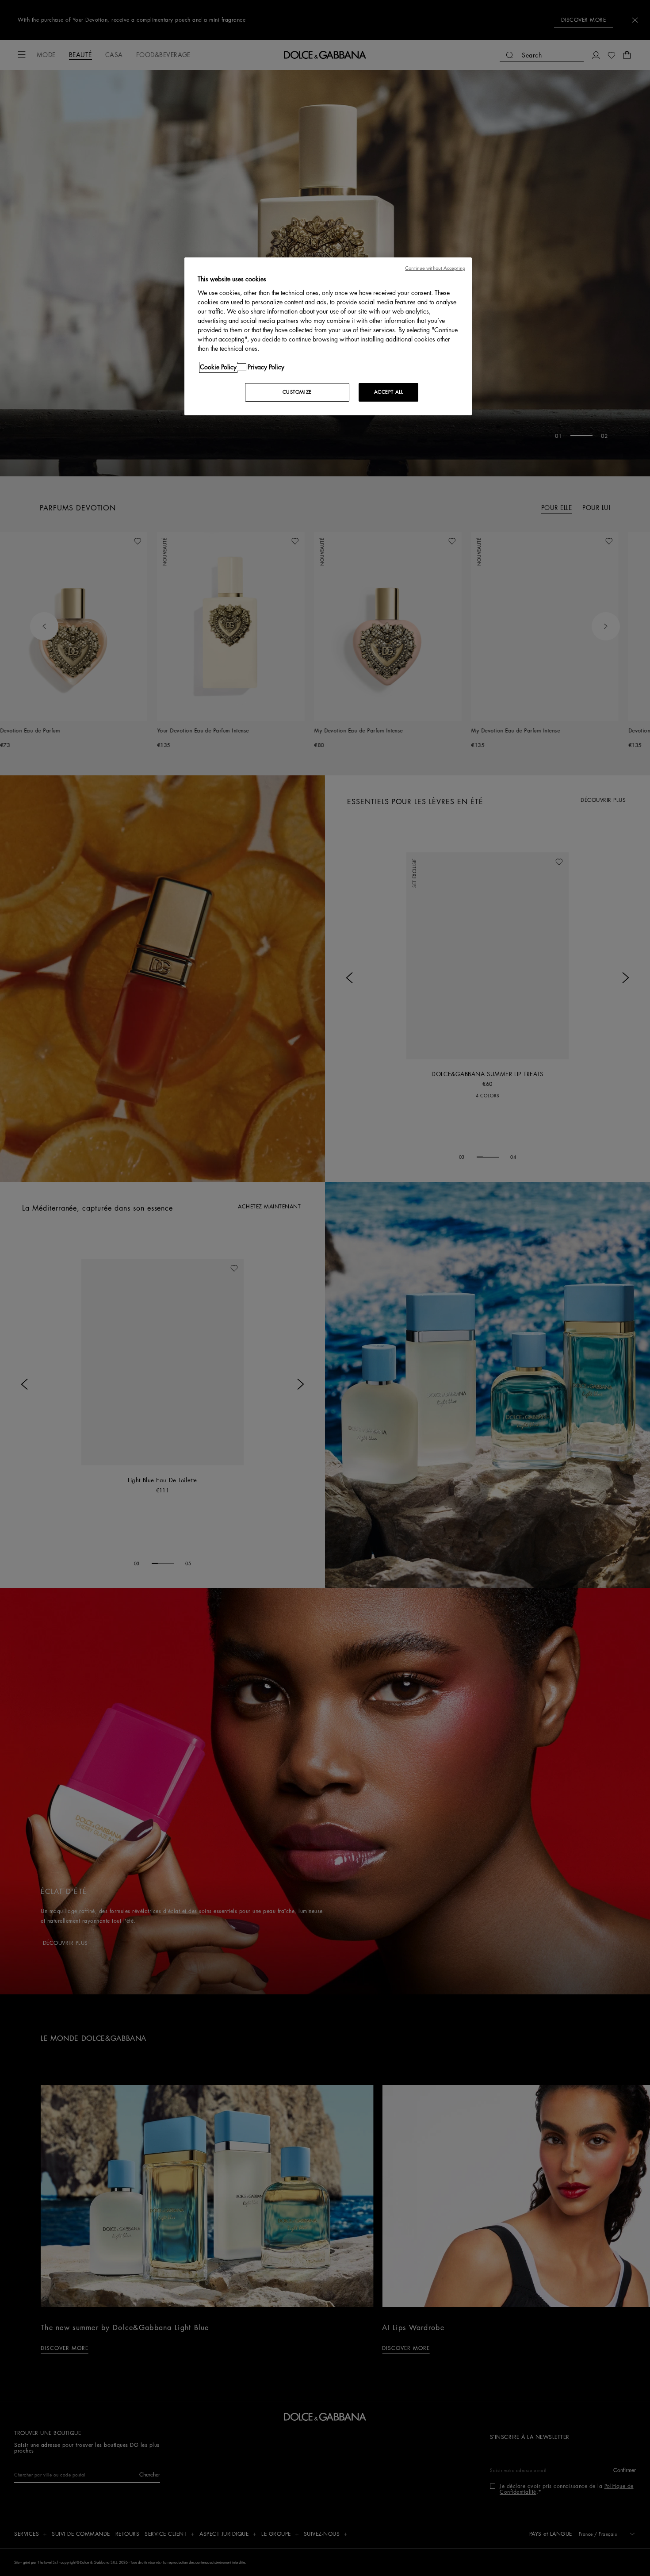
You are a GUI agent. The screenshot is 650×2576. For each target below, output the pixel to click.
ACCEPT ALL (389, 392)
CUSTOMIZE (297, 392)
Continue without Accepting (435, 268)
